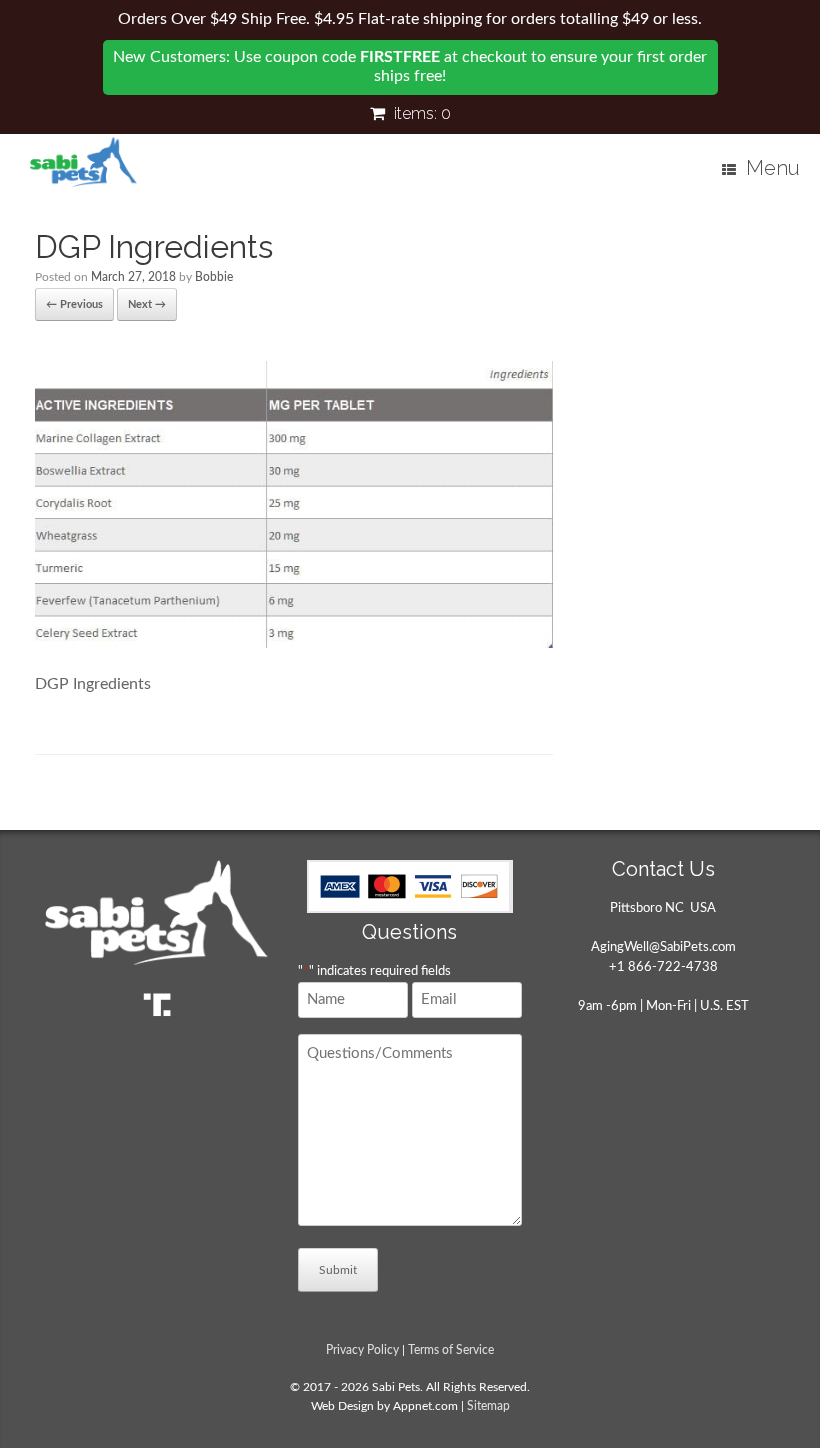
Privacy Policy (362, 1350)
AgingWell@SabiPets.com (663, 947)
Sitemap (488, 1406)
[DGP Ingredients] (294, 643)
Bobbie (214, 277)
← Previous (74, 304)
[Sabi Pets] (83, 162)
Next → (147, 304)
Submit (338, 1270)
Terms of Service (451, 1350)
